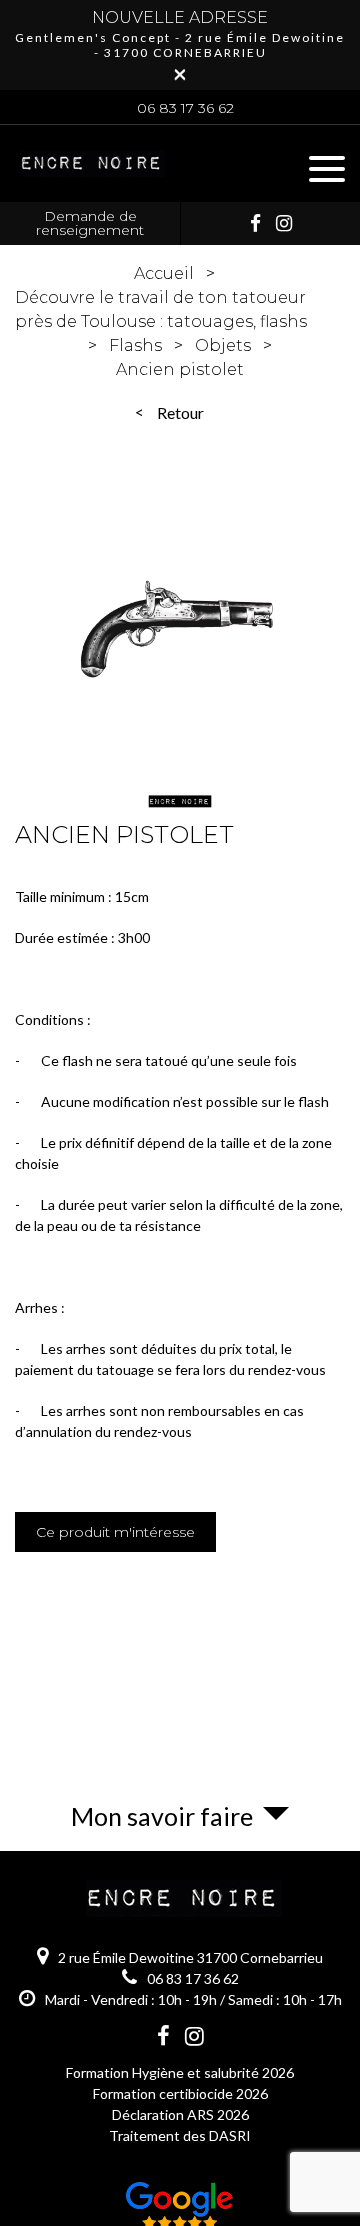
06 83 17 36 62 (185, 108)
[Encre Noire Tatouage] (90, 178)
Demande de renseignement (90, 223)
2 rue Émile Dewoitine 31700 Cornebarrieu (190, 1957)
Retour (180, 412)
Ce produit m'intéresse (115, 1532)
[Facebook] (255, 223)
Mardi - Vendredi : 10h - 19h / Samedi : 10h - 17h (193, 1999)
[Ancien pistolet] (180, 653)
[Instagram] (284, 223)
